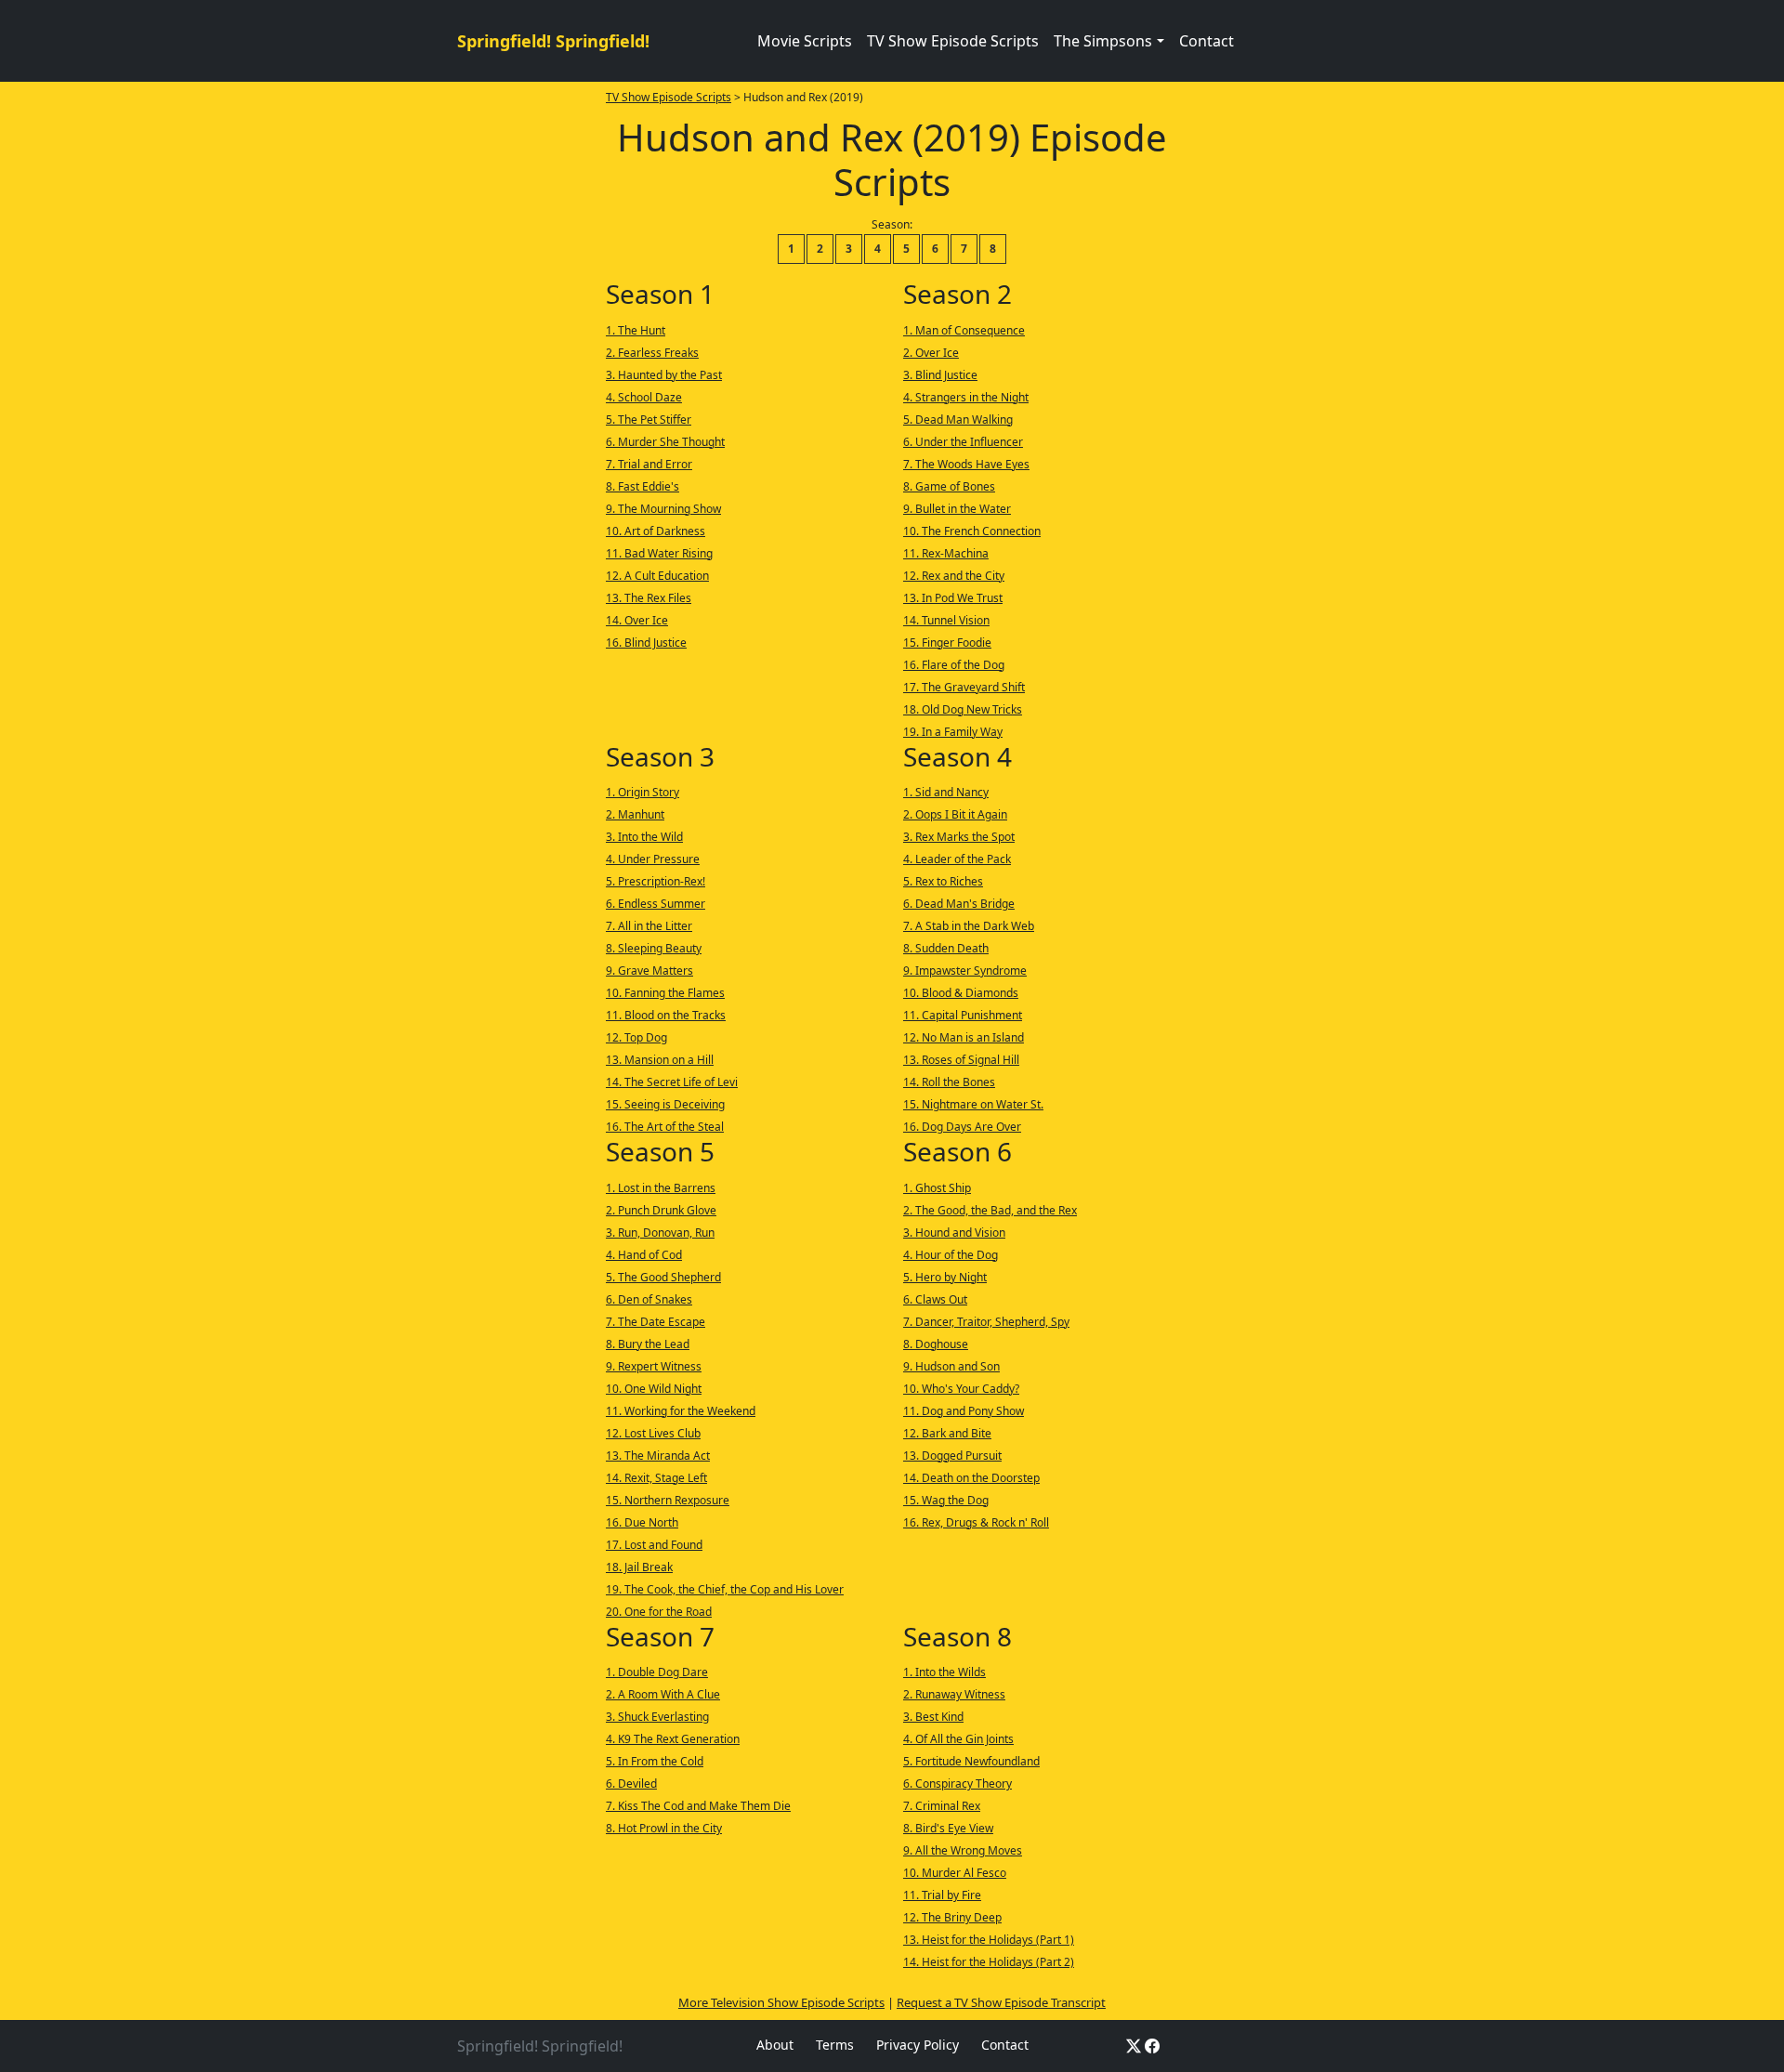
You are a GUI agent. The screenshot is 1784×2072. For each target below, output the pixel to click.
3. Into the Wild (644, 837)
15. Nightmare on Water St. (973, 1104)
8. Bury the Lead (648, 1344)
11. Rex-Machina (946, 553)
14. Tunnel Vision (946, 620)
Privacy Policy (918, 2045)
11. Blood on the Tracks (666, 1015)
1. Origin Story (643, 792)
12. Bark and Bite (947, 1433)
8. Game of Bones (949, 486)
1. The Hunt (636, 330)
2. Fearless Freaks (652, 353)
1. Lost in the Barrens (661, 1188)
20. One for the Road (659, 1612)
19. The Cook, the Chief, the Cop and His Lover (725, 1589)
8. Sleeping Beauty (654, 948)
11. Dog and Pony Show (964, 1411)
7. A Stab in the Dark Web (969, 926)
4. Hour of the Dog (951, 1255)
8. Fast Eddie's (643, 486)
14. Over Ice (637, 620)
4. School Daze (644, 397)
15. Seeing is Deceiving (665, 1104)
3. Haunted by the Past (664, 375)
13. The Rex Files (649, 598)
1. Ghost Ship (937, 1188)
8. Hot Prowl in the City (664, 1828)
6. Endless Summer (656, 904)
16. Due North (642, 1522)
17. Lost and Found (654, 1545)
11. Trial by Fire (942, 1895)
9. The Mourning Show (663, 509)
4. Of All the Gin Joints (958, 1739)
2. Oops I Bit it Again (955, 814)
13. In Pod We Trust (953, 598)
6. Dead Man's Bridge (959, 904)
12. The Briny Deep (952, 1917)
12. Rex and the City (954, 576)
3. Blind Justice (940, 375)
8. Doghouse (936, 1344)
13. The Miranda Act (658, 1456)
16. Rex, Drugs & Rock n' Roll (976, 1522)
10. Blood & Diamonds (961, 993)
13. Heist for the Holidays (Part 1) (989, 1940)
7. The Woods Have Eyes (966, 464)
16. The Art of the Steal (665, 1127)
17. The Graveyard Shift (964, 687)
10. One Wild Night (654, 1389)
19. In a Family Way (953, 732)
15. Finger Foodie (947, 643)
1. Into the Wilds (944, 1672)
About (775, 2045)
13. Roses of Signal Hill (961, 1060)
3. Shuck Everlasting (657, 1717)
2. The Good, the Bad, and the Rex (990, 1210)
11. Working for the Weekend (681, 1411)
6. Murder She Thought (665, 442)
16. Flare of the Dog (954, 665)
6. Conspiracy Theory (958, 1783)
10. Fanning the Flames (665, 993)
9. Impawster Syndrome (965, 970)
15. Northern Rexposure (668, 1500)
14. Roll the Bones (949, 1082)
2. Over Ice (931, 353)
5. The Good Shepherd (663, 1277)
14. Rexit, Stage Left (656, 1478)
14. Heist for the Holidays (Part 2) (989, 1962)
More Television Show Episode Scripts (781, 2002)
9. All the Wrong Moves (963, 1850)
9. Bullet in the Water (957, 509)
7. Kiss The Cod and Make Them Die (698, 1806)
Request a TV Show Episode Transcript (1001, 2002)
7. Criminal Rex (942, 1806)
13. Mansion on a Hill (660, 1060)
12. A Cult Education (657, 576)
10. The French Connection (972, 531)
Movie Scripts (805, 41)
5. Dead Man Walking (958, 420)
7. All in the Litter (649, 926)
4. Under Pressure (653, 859)
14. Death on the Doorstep (971, 1478)
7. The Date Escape (656, 1322)
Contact (1207, 41)
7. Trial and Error (649, 464)
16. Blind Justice (646, 643)
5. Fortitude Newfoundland (971, 1761)
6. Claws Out (935, 1299)
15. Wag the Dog (946, 1500)
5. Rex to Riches (943, 881)
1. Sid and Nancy (946, 792)
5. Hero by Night (945, 1277)
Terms (835, 2045)
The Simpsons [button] (1103, 41)
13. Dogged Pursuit (952, 1456)
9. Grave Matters (649, 970)
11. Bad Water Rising (659, 553)
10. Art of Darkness (656, 531)
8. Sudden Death (946, 948)
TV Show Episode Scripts (953, 41)
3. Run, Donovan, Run (660, 1233)
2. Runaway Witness (954, 1694)
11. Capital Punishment (963, 1015)
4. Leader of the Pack (957, 859)
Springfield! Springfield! (553, 41)
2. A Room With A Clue (663, 1694)
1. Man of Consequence (964, 330)
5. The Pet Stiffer (649, 420)
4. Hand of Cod (644, 1255)
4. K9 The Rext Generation (673, 1739)
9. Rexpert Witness (654, 1366)
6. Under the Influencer (963, 442)
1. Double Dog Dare (657, 1672)
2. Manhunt (635, 814)
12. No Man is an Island (964, 1037)
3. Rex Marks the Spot (959, 837)
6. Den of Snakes (649, 1299)
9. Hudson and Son (951, 1366)
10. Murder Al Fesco (955, 1873)
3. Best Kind (933, 1717)
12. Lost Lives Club (653, 1433)
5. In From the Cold (655, 1761)
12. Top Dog (636, 1037)
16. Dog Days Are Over (962, 1127)
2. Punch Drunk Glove (661, 1210)
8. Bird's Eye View (948, 1828)
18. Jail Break (639, 1567)
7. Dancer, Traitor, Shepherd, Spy (986, 1322)
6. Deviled (631, 1783)
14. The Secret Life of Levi (672, 1082)
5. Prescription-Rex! (656, 881)
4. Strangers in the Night (966, 397)
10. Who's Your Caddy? (961, 1389)
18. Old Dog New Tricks (963, 709)
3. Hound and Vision (954, 1233)
